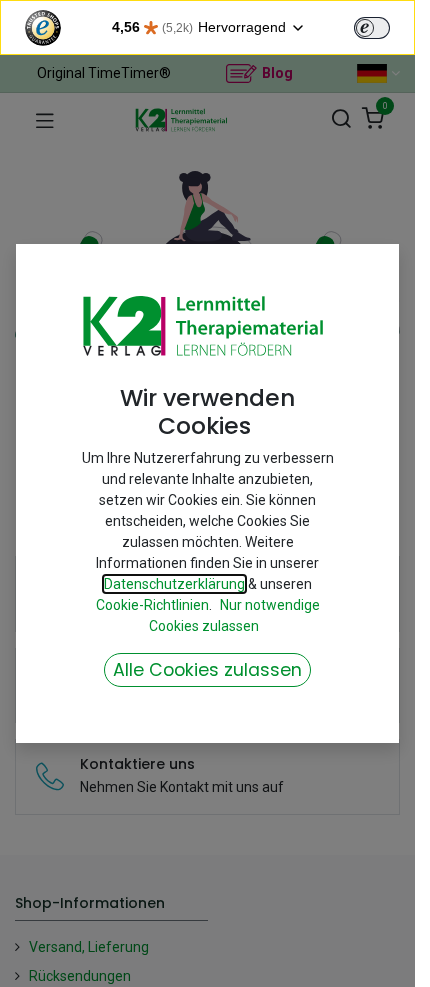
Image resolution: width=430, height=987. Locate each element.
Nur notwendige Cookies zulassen (234, 615)
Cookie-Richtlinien (152, 605)
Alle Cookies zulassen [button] (207, 670)
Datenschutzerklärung (174, 584)
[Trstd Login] (384, 26)
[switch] (372, 28)
